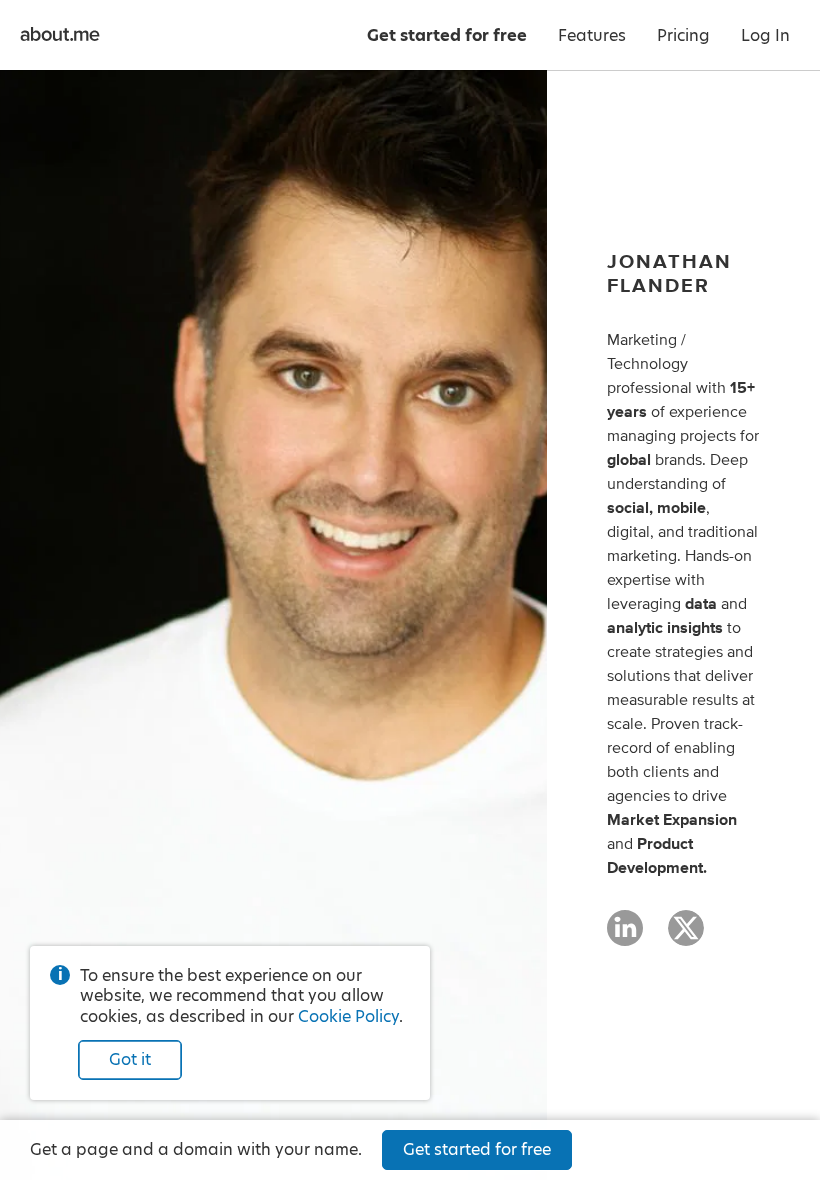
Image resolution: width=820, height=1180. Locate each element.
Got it (130, 1059)
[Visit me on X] (686, 937)
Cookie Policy (348, 1016)
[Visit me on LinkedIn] (625, 937)
